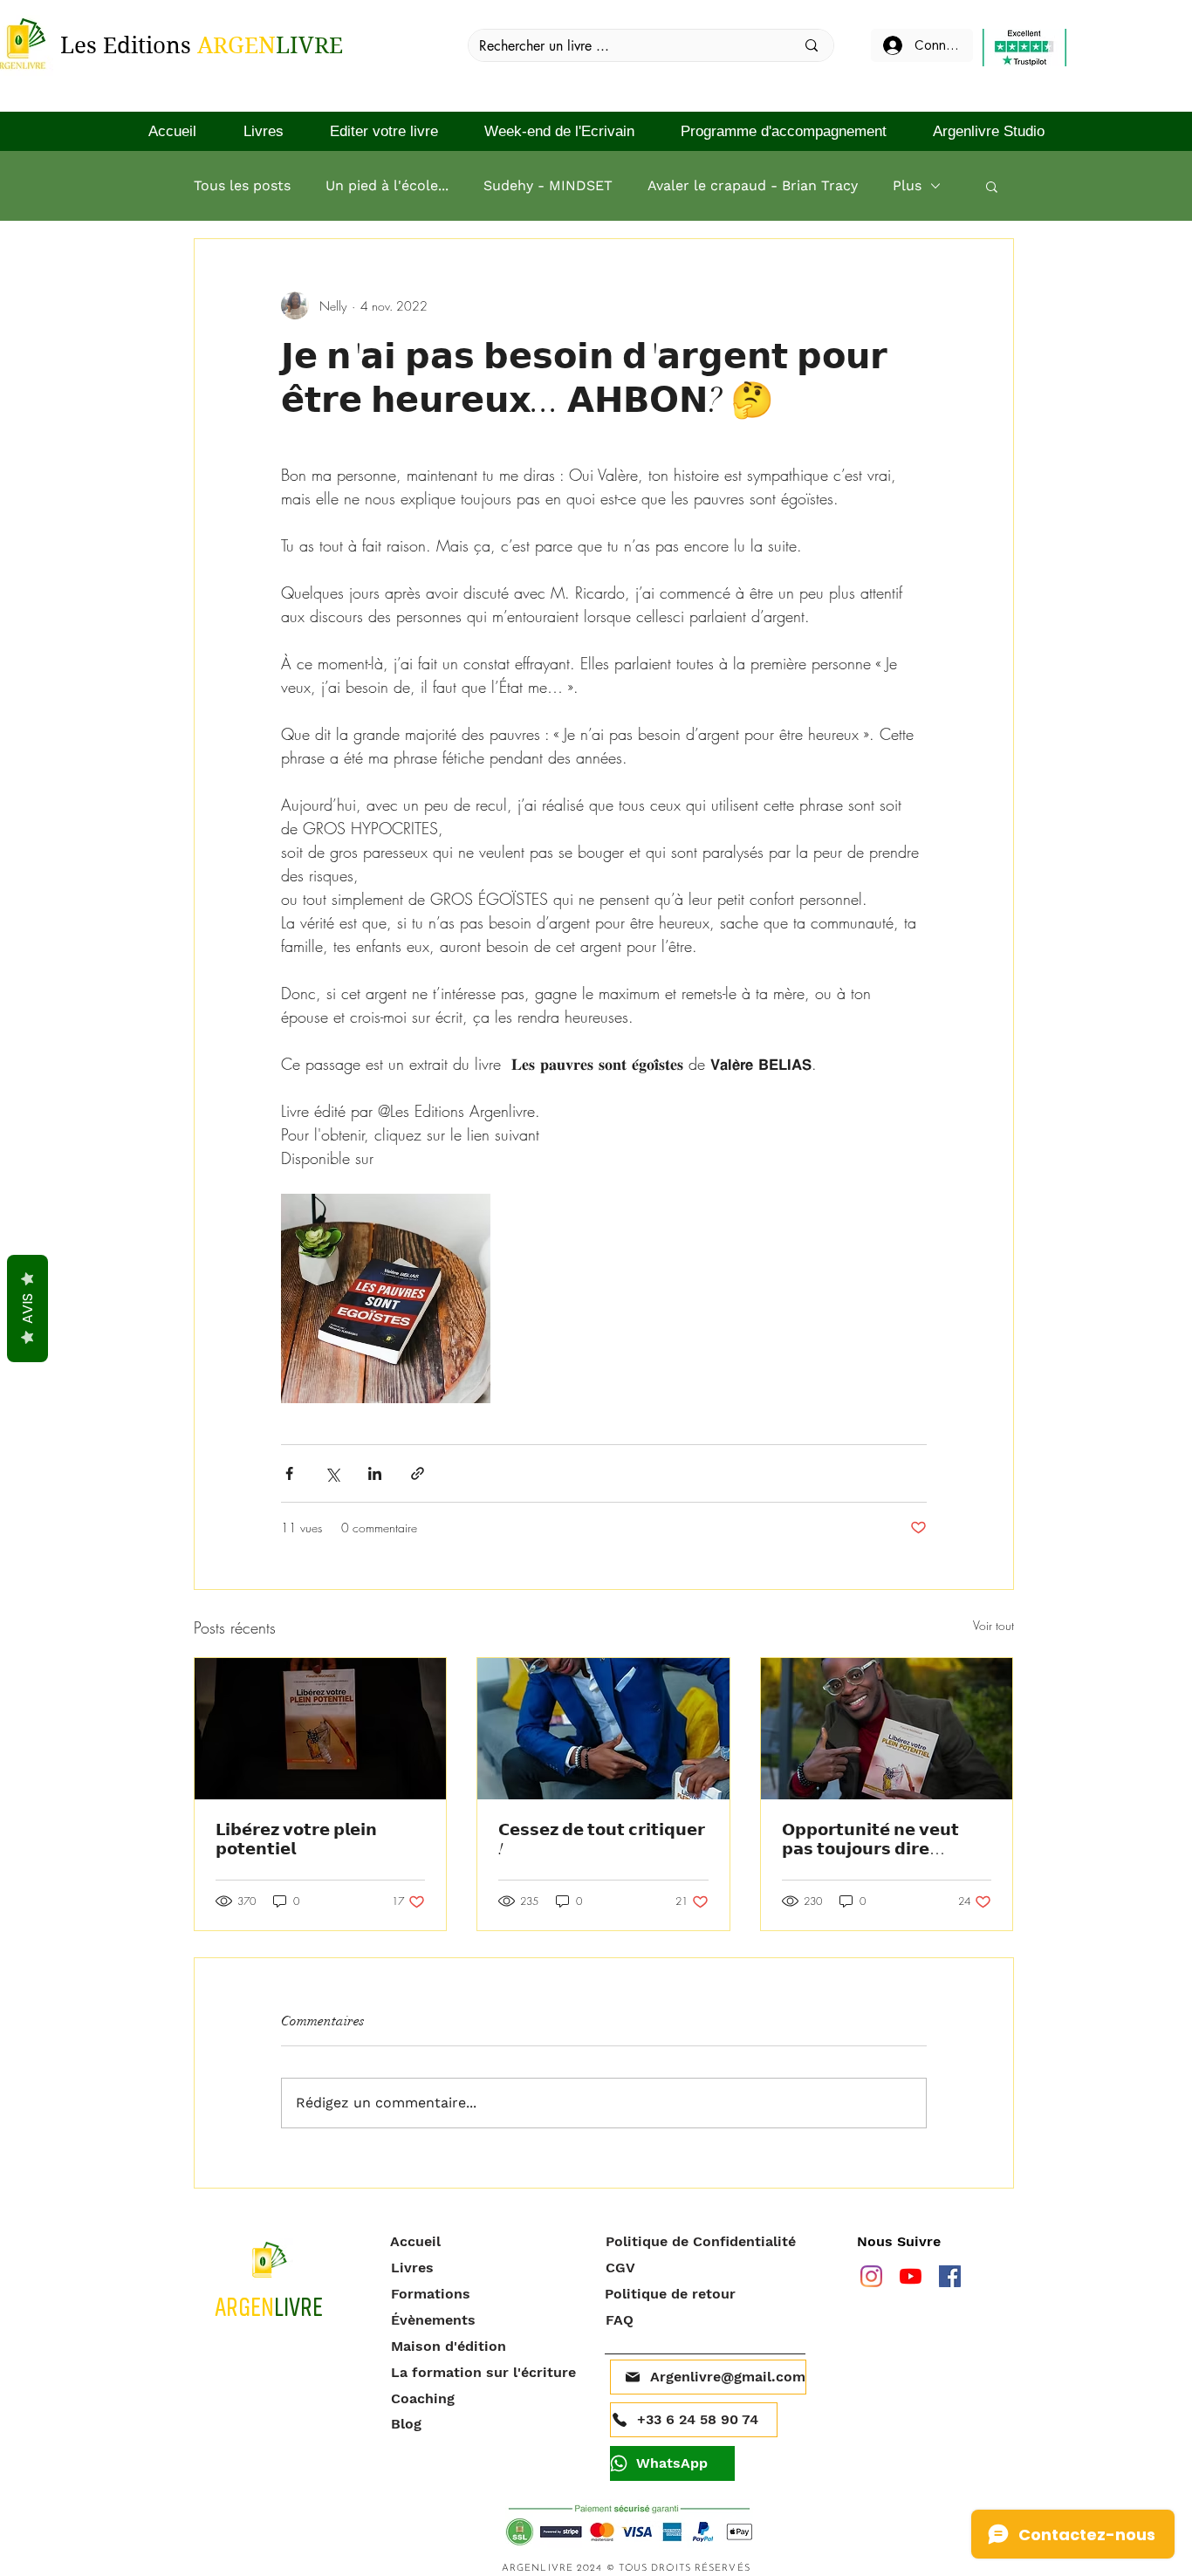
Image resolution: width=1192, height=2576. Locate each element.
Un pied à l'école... (387, 185)
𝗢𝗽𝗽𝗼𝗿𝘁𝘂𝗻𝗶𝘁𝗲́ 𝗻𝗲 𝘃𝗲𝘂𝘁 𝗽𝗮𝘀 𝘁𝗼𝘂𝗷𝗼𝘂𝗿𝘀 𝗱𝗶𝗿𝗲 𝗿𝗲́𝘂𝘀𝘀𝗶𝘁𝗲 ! (870, 1840)
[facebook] (950, 2276)
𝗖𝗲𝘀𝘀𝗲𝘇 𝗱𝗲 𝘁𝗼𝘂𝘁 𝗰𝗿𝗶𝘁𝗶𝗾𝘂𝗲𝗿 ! (602, 1840)
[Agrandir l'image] (386, 1298)
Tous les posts (242, 185)
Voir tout (993, 1625)
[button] (992, 186)
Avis (27, 1309)
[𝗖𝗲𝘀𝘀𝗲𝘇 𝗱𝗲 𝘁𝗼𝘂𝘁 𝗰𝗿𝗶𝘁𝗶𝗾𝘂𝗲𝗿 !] (603, 1729)
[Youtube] (911, 2276)
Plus (907, 185)
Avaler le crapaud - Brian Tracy (753, 185)
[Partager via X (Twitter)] (332, 1473)
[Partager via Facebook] (289, 1473)
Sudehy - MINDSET (548, 185)
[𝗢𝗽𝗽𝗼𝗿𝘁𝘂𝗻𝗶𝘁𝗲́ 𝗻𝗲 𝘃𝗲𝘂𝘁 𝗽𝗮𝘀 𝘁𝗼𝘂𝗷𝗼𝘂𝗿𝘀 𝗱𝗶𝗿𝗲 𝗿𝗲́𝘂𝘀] (887, 1729)
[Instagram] (871, 2276)
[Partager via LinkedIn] (375, 1473)
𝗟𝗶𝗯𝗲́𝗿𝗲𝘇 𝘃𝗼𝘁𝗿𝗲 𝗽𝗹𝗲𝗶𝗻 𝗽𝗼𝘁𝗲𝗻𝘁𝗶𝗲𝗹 (296, 1840)
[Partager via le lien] (418, 1473)
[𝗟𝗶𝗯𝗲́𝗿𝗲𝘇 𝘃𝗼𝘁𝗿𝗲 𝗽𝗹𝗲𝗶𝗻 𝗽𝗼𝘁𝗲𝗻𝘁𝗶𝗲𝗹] (321, 1729)
